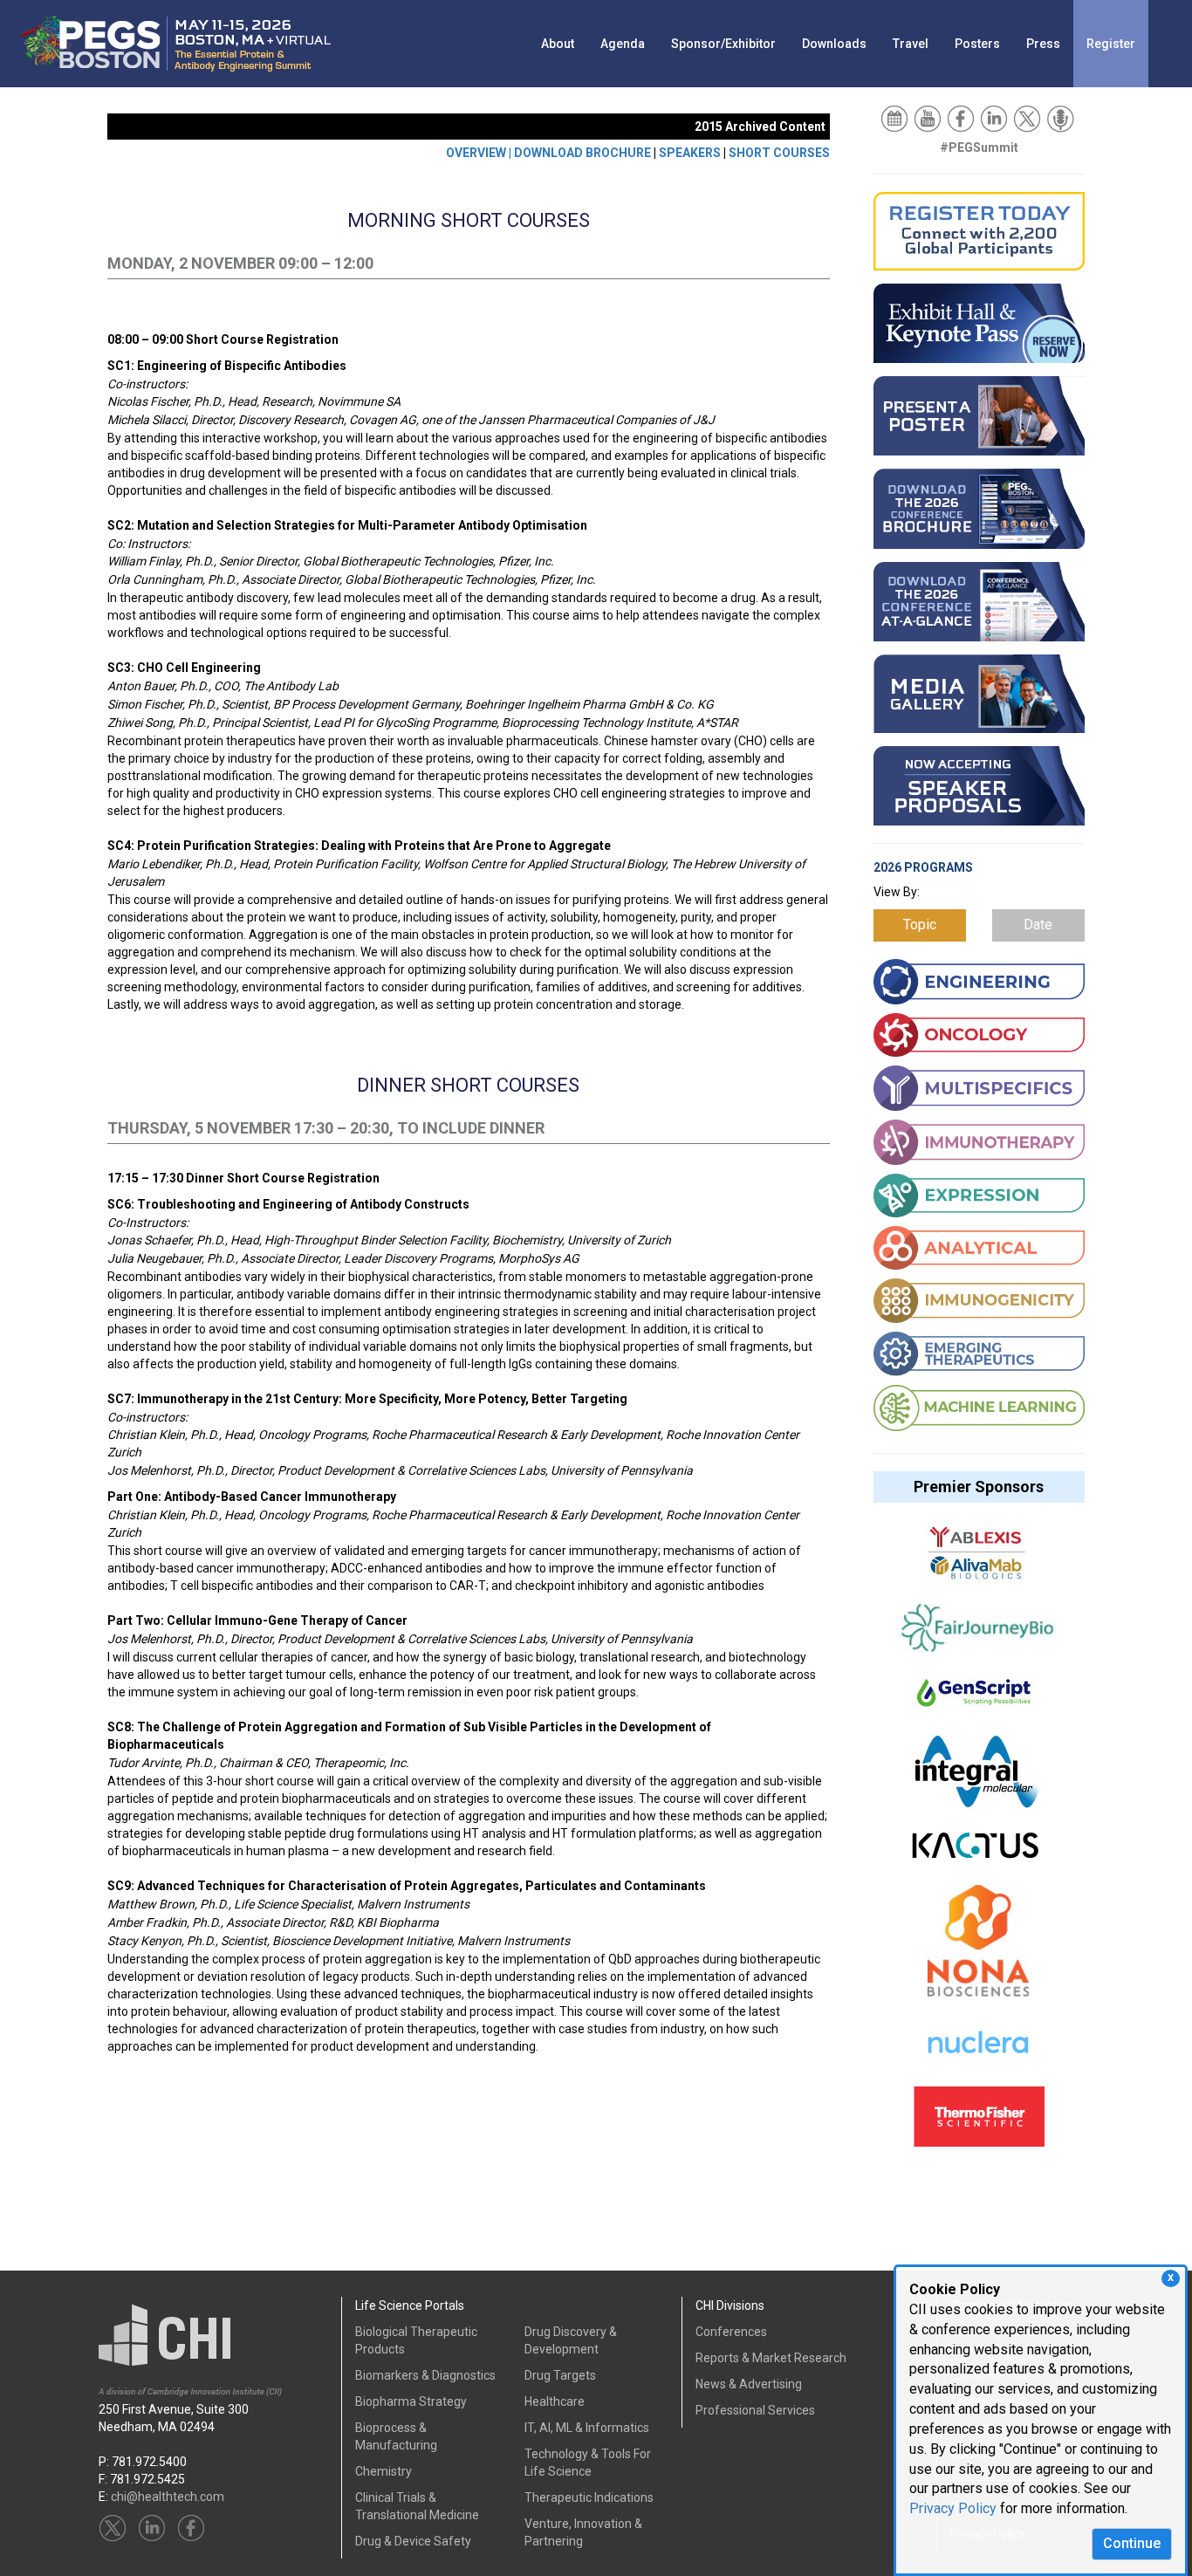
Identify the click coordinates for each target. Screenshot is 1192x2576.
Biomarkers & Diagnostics (425, 2375)
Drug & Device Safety (413, 2541)
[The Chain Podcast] (1062, 118)
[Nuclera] (977, 2052)
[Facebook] (962, 118)
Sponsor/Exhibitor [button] (723, 44)
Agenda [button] (623, 44)
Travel (911, 44)
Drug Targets (560, 2375)
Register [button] (1111, 44)
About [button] (558, 44)
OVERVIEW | (480, 153)
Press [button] (1043, 44)
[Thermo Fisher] (979, 2125)
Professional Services (755, 2410)
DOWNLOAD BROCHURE (582, 153)
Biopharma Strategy (411, 2401)
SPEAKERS (690, 153)
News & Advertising (749, 2384)
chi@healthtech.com (168, 2497)
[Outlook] (896, 118)
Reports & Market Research (771, 2358)
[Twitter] (1028, 118)
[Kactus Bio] (975, 1853)
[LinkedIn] (995, 118)
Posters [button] (977, 44)
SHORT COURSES (779, 153)
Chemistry (384, 2471)
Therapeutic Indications (589, 2497)
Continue (1132, 2543)
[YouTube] (929, 118)
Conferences (731, 2332)
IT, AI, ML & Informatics (587, 2428)
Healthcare (555, 2401)
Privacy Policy (953, 2508)
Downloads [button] (834, 44)
